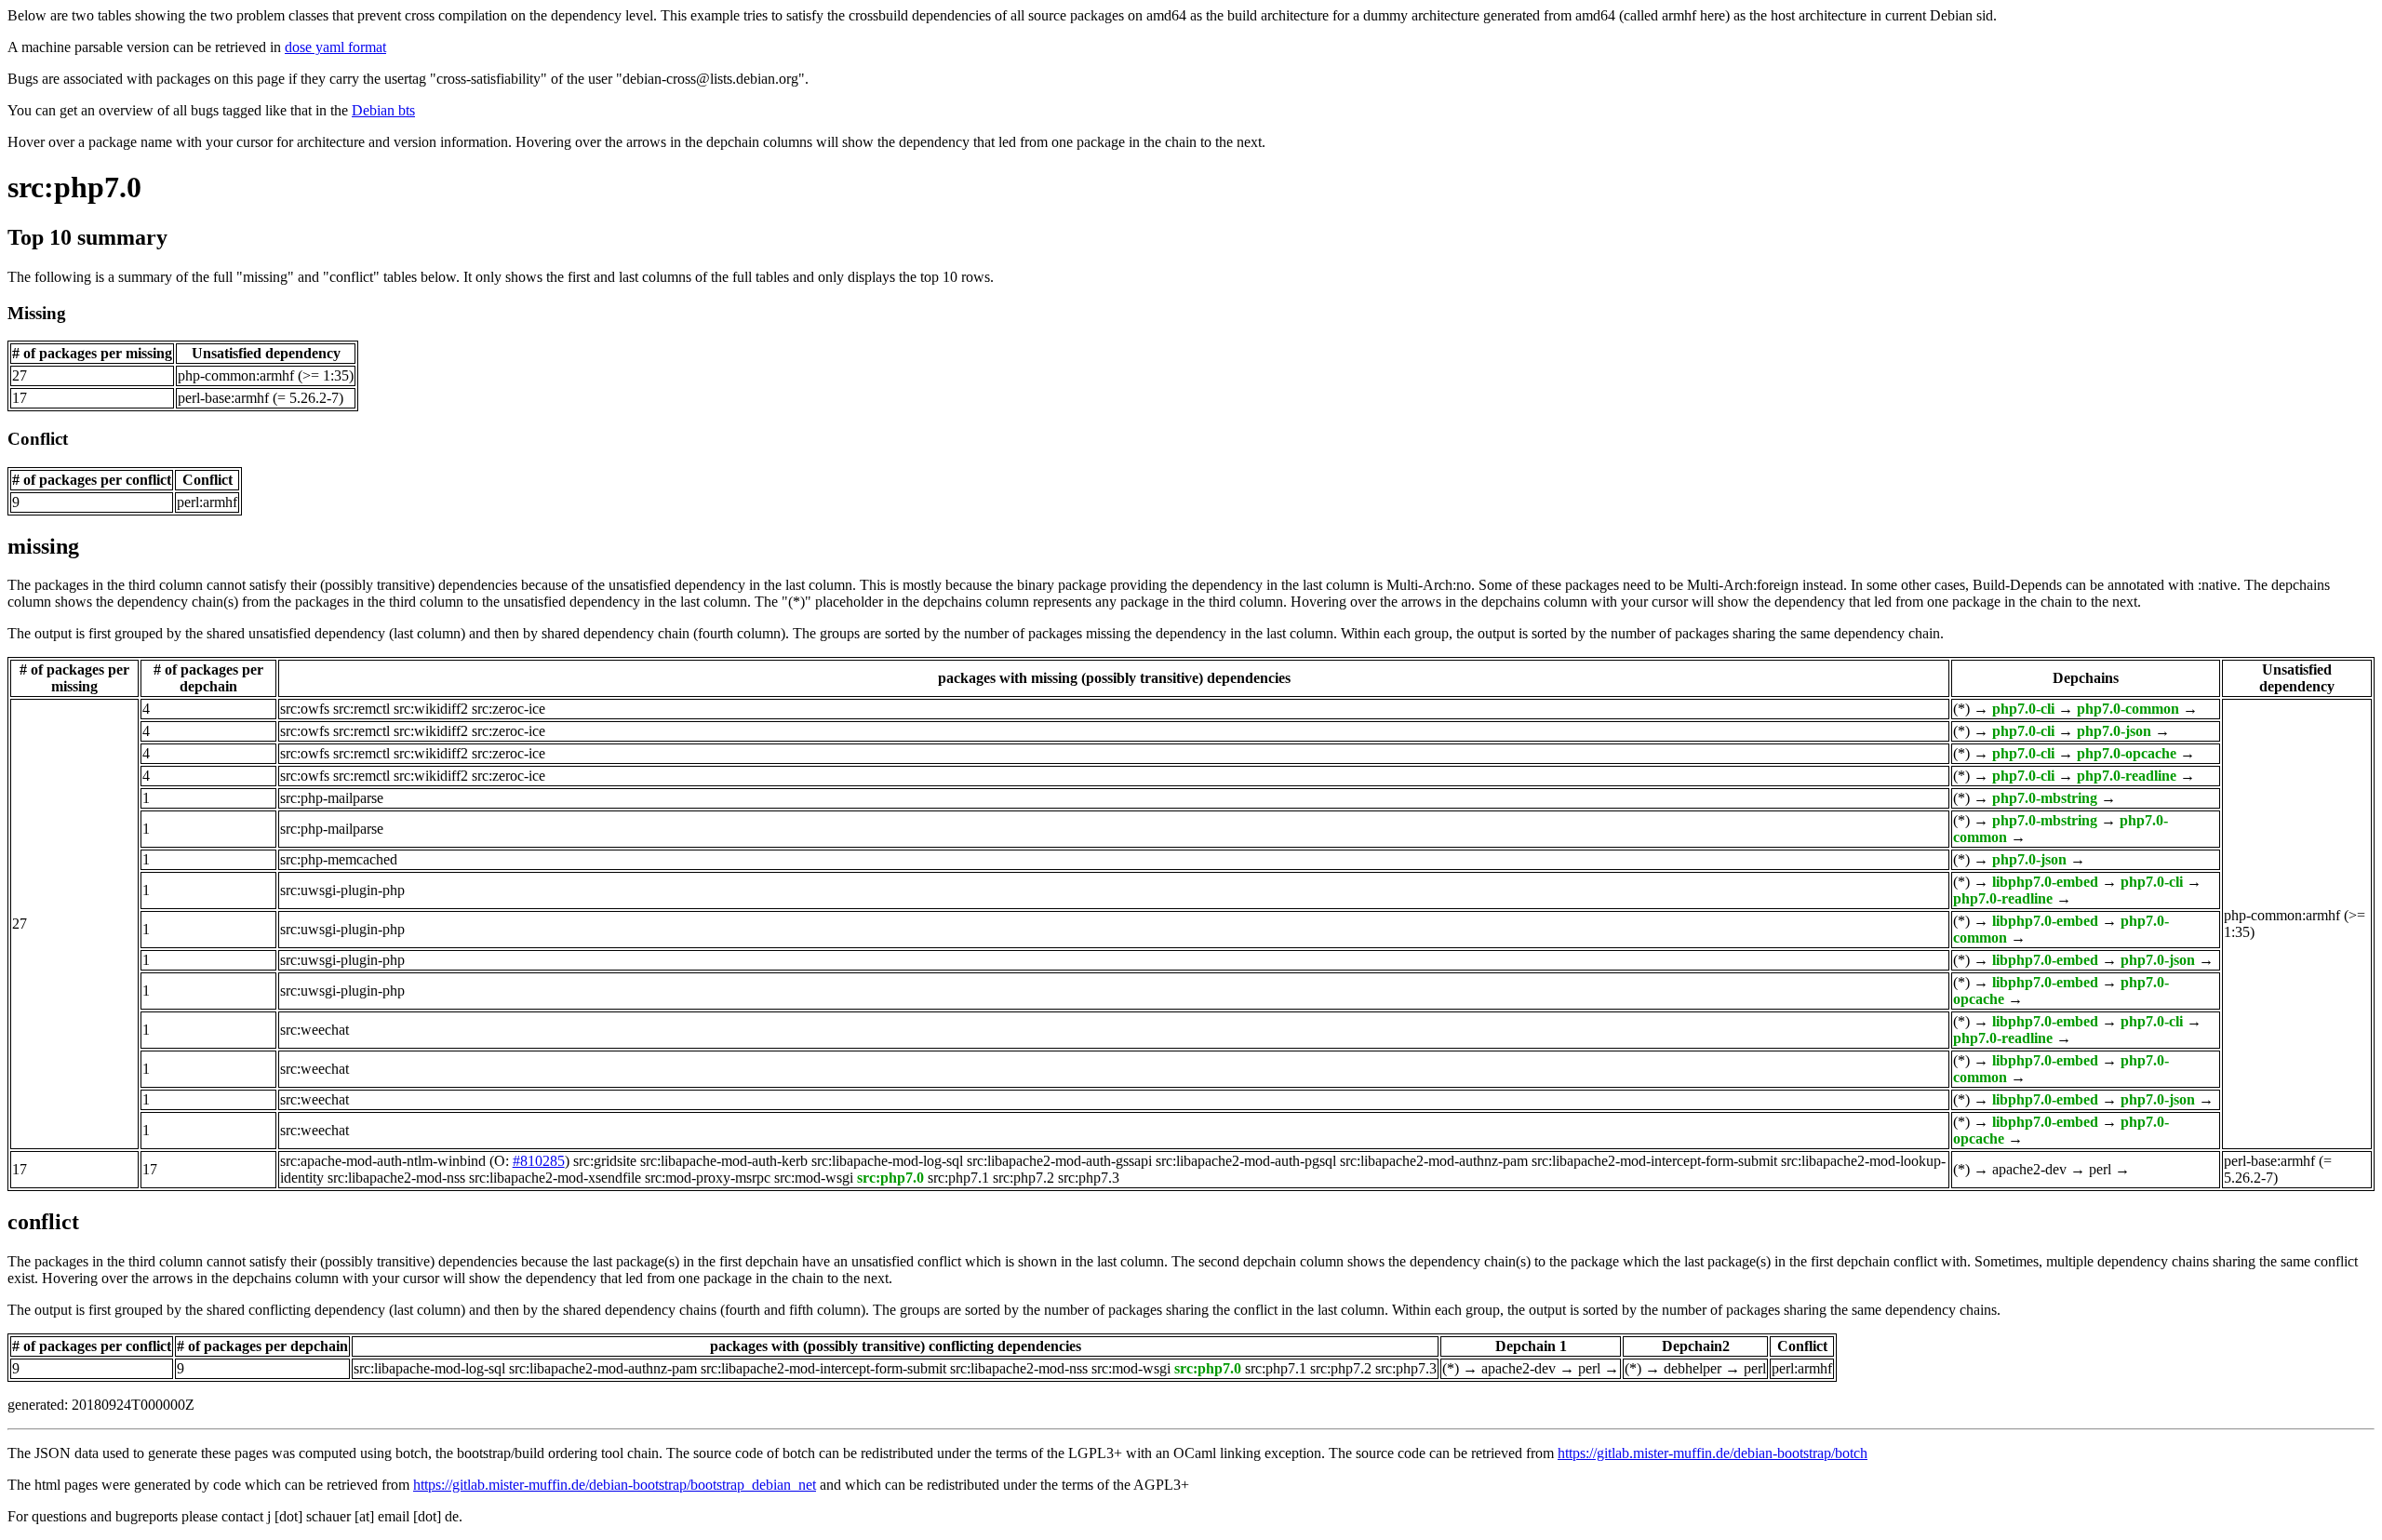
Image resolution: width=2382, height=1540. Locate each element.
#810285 (539, 1161)
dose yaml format (335, 47)
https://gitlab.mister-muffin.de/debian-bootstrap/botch (1713, 1453)
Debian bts (383, 110)
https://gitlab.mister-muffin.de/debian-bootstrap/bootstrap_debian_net (615, 1485)
